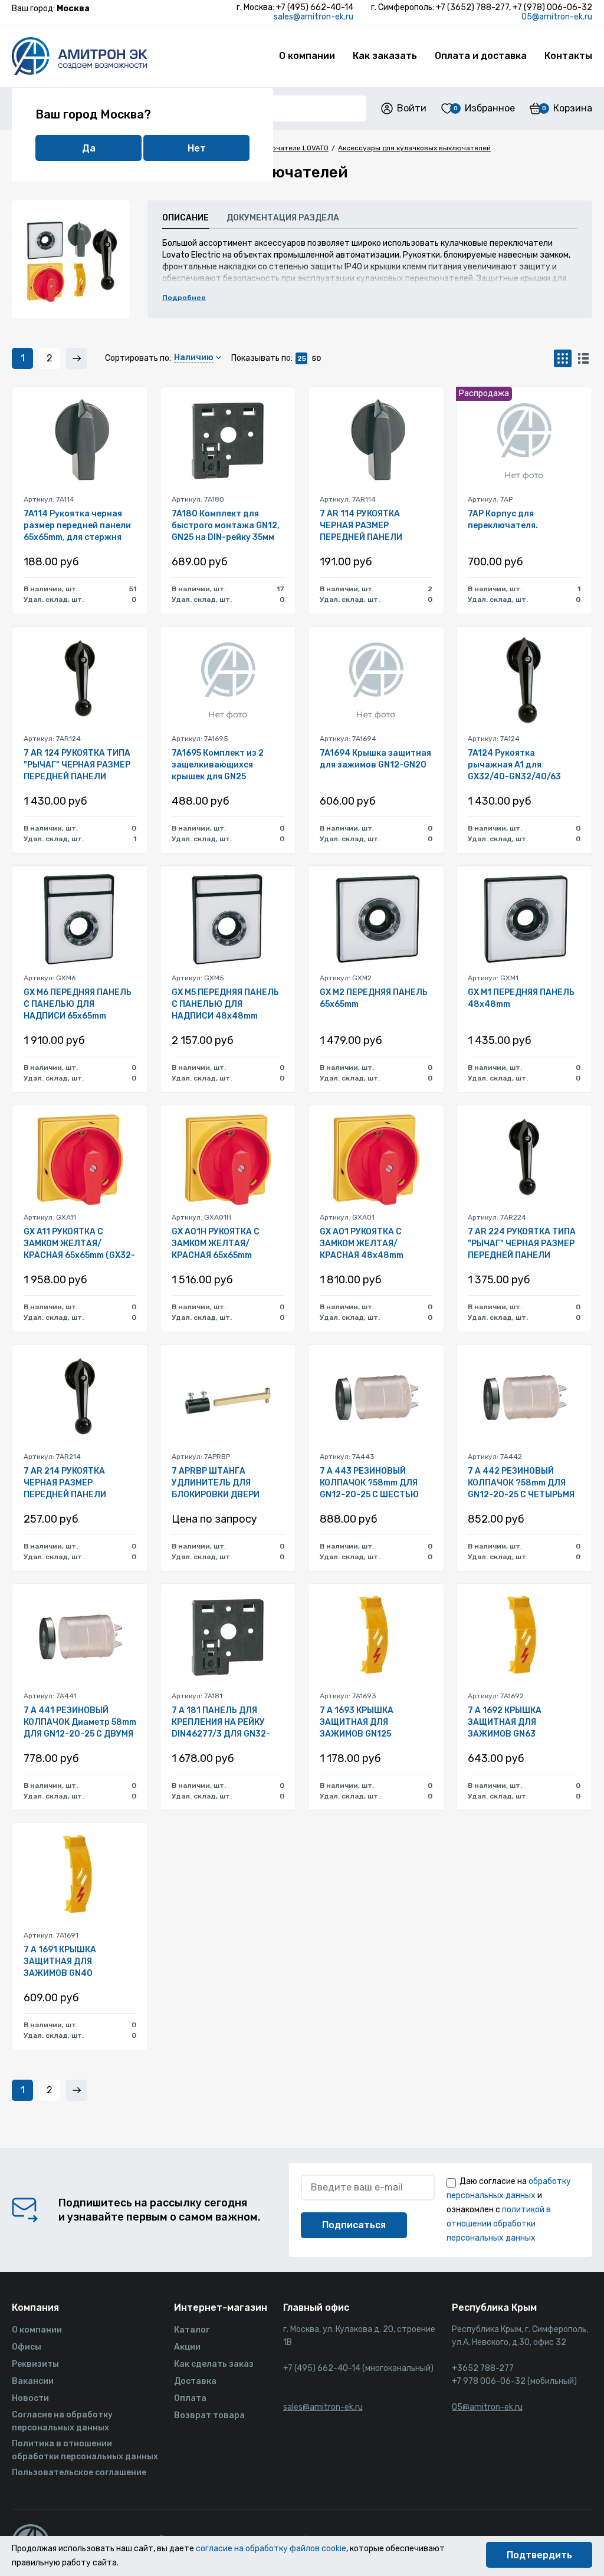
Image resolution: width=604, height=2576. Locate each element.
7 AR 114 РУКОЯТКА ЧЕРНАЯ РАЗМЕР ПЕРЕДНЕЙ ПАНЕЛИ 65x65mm (361, 526)
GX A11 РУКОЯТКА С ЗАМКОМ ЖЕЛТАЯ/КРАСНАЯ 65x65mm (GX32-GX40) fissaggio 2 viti (79, 1244)
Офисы (27, 2347)
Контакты (568, 56)
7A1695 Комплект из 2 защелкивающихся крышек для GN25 (218, 765)
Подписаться (354, 2225)
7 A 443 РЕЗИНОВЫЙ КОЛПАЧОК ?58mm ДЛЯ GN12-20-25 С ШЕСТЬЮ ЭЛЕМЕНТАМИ (369, 1483)
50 (316, 358)
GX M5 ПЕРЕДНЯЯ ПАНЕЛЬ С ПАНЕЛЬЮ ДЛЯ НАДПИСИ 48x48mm (225, 1004)
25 (302, 358)
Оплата (190, 2398)
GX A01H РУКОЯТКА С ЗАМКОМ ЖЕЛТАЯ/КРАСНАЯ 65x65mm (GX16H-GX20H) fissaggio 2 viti (225, 1244)
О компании (307, 56)
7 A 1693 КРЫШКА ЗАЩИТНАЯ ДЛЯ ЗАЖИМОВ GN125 (357, 1722)
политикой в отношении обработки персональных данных (499, 2224)
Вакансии (33, 2381)
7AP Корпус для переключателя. (503, 520)
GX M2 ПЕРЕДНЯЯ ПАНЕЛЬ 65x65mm (374, 998)
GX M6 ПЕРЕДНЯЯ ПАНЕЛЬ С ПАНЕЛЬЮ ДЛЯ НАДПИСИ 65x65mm (78, 1004)
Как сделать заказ (214, 2364)
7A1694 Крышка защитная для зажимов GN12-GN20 (375, 759)
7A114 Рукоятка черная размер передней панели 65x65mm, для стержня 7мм (77, 526)
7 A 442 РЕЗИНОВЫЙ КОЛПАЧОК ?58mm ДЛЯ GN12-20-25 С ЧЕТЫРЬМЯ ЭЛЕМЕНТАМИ (521, 1483)
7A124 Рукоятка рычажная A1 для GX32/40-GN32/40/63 (514, 765)
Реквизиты (35, 2364)
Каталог (192, 2330)
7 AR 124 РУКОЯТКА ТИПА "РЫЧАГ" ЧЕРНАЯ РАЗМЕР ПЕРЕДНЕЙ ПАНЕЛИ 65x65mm (77, 765)
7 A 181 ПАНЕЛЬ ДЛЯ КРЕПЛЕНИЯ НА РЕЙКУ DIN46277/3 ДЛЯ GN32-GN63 (221, 1723)
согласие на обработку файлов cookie (271, 2549)
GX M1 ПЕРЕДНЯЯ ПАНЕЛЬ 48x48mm (521, 998)
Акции (187, 2347)
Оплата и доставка (481, 56)
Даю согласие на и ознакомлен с (509, 2210)
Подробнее (184, 298)
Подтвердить (539, 2555)
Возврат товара (209, 2415)
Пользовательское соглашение (79, 2473)
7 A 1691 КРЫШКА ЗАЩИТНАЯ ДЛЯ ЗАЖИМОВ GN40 (60, 1961)
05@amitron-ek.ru (557, 17)
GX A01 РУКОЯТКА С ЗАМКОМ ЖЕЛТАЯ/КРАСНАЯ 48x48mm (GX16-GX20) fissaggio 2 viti (370, 1244)
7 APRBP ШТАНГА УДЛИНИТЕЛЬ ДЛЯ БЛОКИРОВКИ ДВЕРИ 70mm (216, 1483)
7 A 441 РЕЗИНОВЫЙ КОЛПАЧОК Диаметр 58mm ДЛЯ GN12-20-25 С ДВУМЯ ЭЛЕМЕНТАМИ (80, 1723)
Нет (197, 148)
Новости (30, 2398)
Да (89, 148)
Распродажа (484, 393)
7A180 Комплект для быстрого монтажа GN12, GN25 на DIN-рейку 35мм (226, 526)
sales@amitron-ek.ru (314, 17)
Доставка (195, 2381)
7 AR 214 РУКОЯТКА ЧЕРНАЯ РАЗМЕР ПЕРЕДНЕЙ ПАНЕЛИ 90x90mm (65, 1483)
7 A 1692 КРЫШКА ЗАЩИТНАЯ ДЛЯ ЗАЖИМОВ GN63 (505, 1722)
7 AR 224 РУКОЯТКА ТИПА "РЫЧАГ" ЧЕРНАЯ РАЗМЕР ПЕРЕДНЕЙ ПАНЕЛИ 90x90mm (522, 1244)
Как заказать (385, 56)
